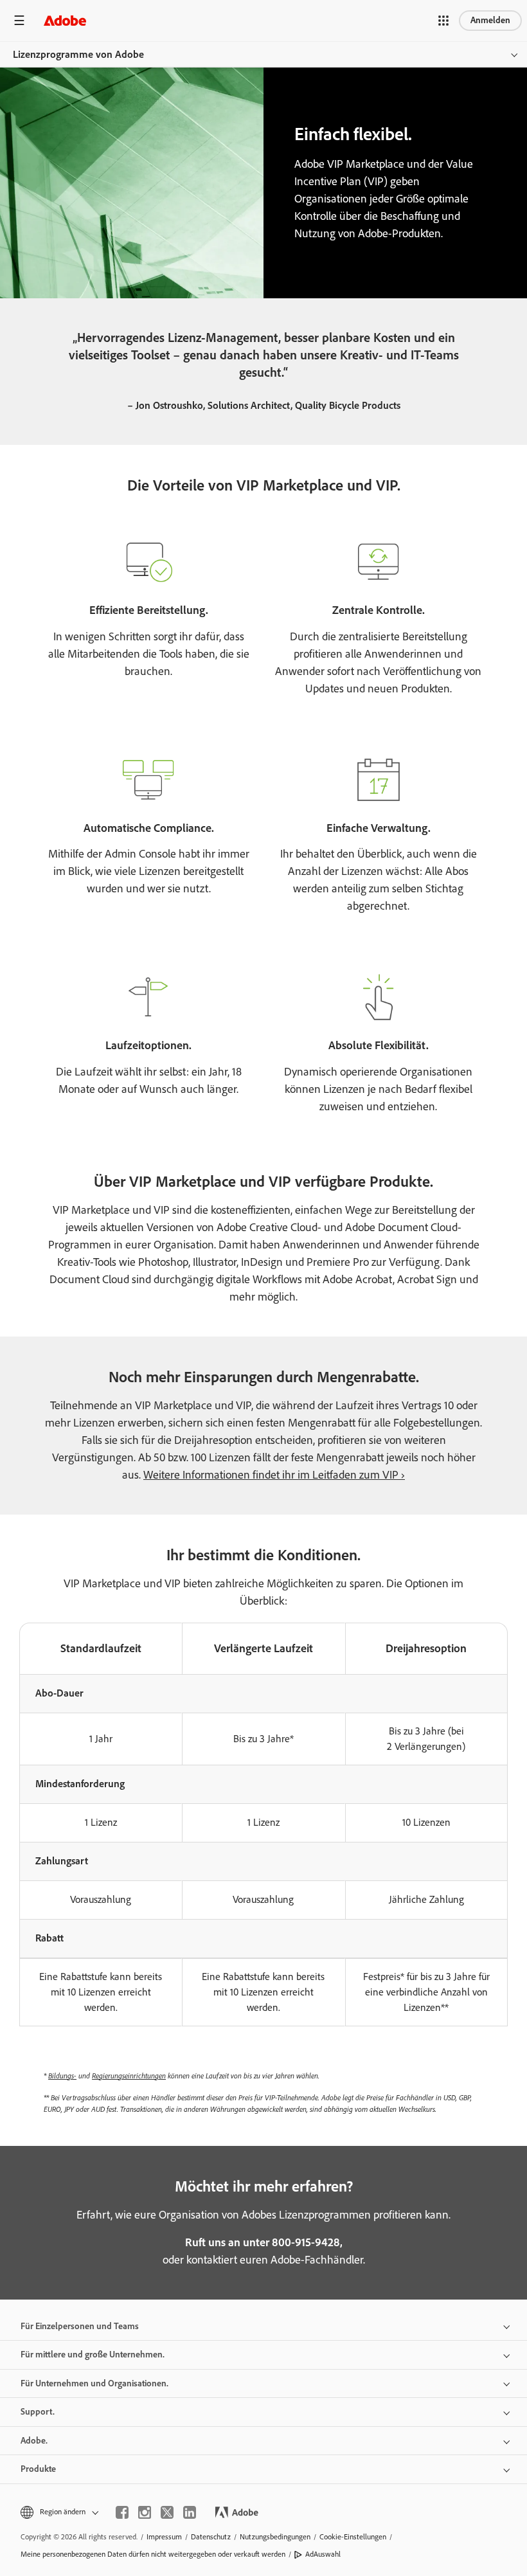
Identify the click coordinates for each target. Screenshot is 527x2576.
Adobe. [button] (34, 2441)
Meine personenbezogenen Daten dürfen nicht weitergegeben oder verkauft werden (153, 2554)
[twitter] (167, 2512)
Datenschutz (211, 2537)
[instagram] (145, 2512)
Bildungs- (62, 2076)
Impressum (164, 2537)
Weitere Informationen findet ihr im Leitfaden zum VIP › (274, 1475)
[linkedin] (190, 2512)
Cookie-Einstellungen (353, 2537)
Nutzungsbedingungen (275, 2537)
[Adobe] (65, 20)
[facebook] (122, 2512)
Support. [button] (38, 2412)
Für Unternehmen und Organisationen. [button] (94, 2383)
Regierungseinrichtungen (129, 2076)
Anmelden (490, 20)
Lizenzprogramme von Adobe (78, 54)
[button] (443, 21)
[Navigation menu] (19, 20)
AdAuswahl (323, 2554)
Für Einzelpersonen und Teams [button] (80, 2326)
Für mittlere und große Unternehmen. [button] (93, 2355)
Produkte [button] (38, 2469)
